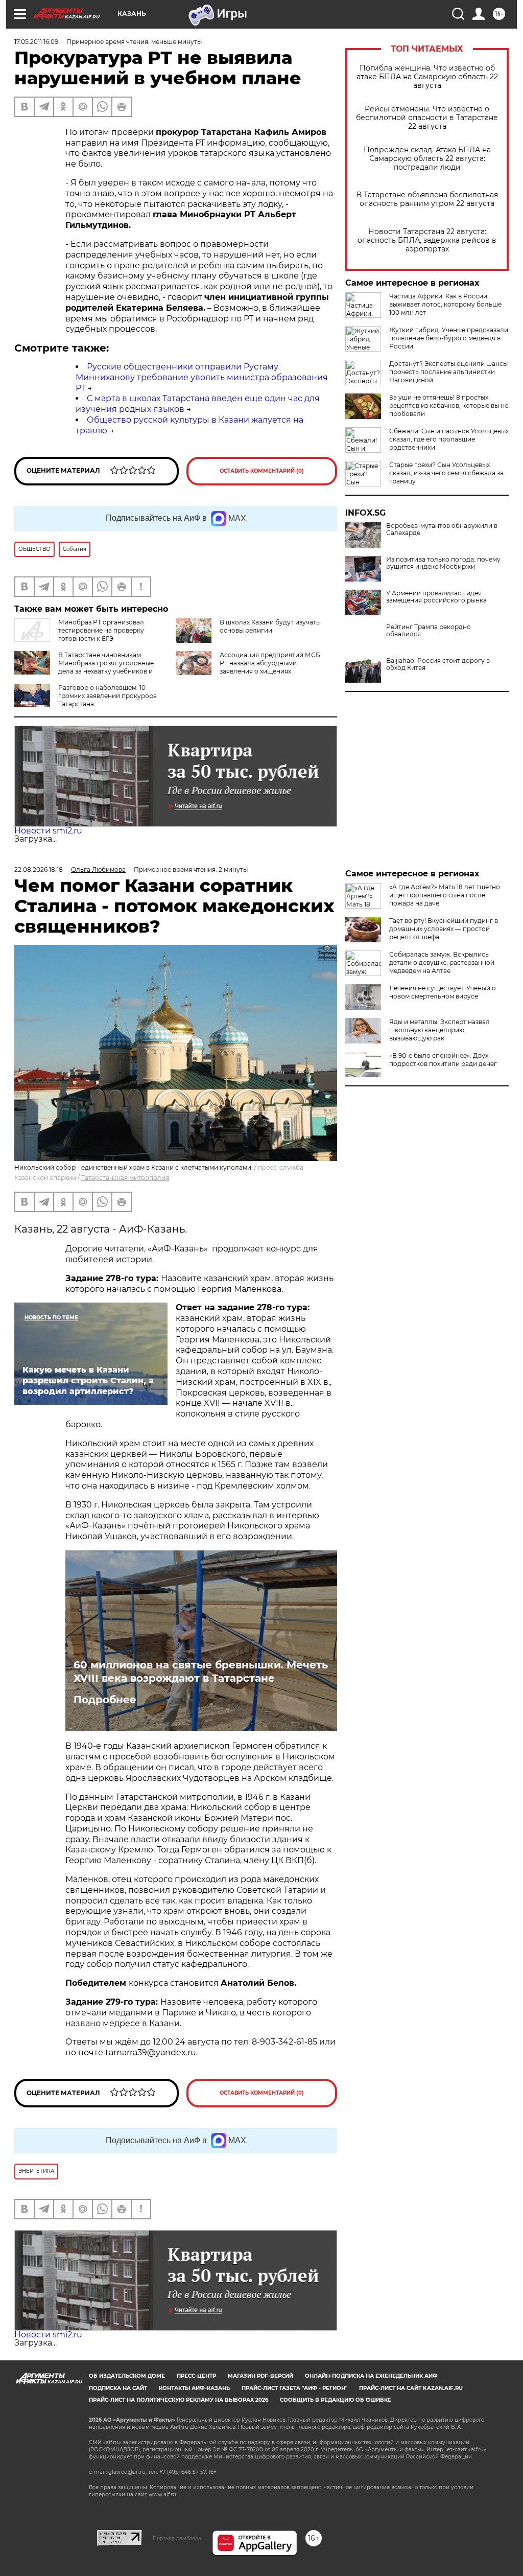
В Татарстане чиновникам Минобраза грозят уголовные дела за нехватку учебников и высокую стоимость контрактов (84, 667)
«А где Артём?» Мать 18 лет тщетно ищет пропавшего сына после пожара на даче (445, 895)
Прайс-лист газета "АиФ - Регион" (294, 2388)
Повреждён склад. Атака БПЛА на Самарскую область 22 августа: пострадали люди (427, 159)
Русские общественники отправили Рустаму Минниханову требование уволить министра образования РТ (202, 377)
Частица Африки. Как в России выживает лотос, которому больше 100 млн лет (445, 304)
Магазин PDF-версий (260, 2376)
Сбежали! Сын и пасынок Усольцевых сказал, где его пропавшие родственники (449, 439)
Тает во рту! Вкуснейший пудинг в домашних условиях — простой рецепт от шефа (444, 929)
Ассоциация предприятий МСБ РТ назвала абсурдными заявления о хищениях (270, 663)
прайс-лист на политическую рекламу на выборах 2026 (179, 2400)
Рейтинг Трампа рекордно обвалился (429, 631)
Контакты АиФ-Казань (194, 2388)
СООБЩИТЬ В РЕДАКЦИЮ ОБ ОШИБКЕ (336, 2400)
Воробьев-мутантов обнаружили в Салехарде (442, 529)
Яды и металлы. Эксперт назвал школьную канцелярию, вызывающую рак (439, 1030)
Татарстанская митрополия (125, 1178)
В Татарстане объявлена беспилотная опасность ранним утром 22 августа (427, 199)
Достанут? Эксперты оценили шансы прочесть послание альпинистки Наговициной (448, 372)
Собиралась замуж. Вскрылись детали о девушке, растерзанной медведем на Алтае (442, 962)
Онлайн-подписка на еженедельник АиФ (371, 2376)
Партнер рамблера (177, 2538)
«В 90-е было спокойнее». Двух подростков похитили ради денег (443, 1060)
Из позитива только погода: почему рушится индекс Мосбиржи (443, 563)
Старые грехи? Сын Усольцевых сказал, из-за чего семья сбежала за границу (446, 473)
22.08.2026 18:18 (39, 869)
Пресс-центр (196, 2376)
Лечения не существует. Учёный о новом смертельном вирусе (443, 992)
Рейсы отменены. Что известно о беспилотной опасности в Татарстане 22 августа (427, 118)
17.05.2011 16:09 (36, 42)
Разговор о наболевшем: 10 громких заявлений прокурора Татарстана (108, 696)
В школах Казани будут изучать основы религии (270, 626)
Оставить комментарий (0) (262, 471)
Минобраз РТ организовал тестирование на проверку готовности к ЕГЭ (101, 630)
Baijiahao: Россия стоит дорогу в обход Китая (438, 664)
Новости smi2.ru (48, 831)
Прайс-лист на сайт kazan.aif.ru (411, 2388)
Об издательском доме (127, 2376)
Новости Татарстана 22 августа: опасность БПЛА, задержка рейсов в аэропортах (427, 240)
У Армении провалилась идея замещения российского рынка (436, 597)
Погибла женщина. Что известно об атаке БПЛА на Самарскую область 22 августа (427, 77)
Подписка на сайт (118, 2388)
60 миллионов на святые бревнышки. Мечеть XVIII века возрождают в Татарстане (201, 1672)
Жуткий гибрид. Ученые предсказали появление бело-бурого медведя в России (449, 338)
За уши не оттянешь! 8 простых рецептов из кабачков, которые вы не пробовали (449, 405)
